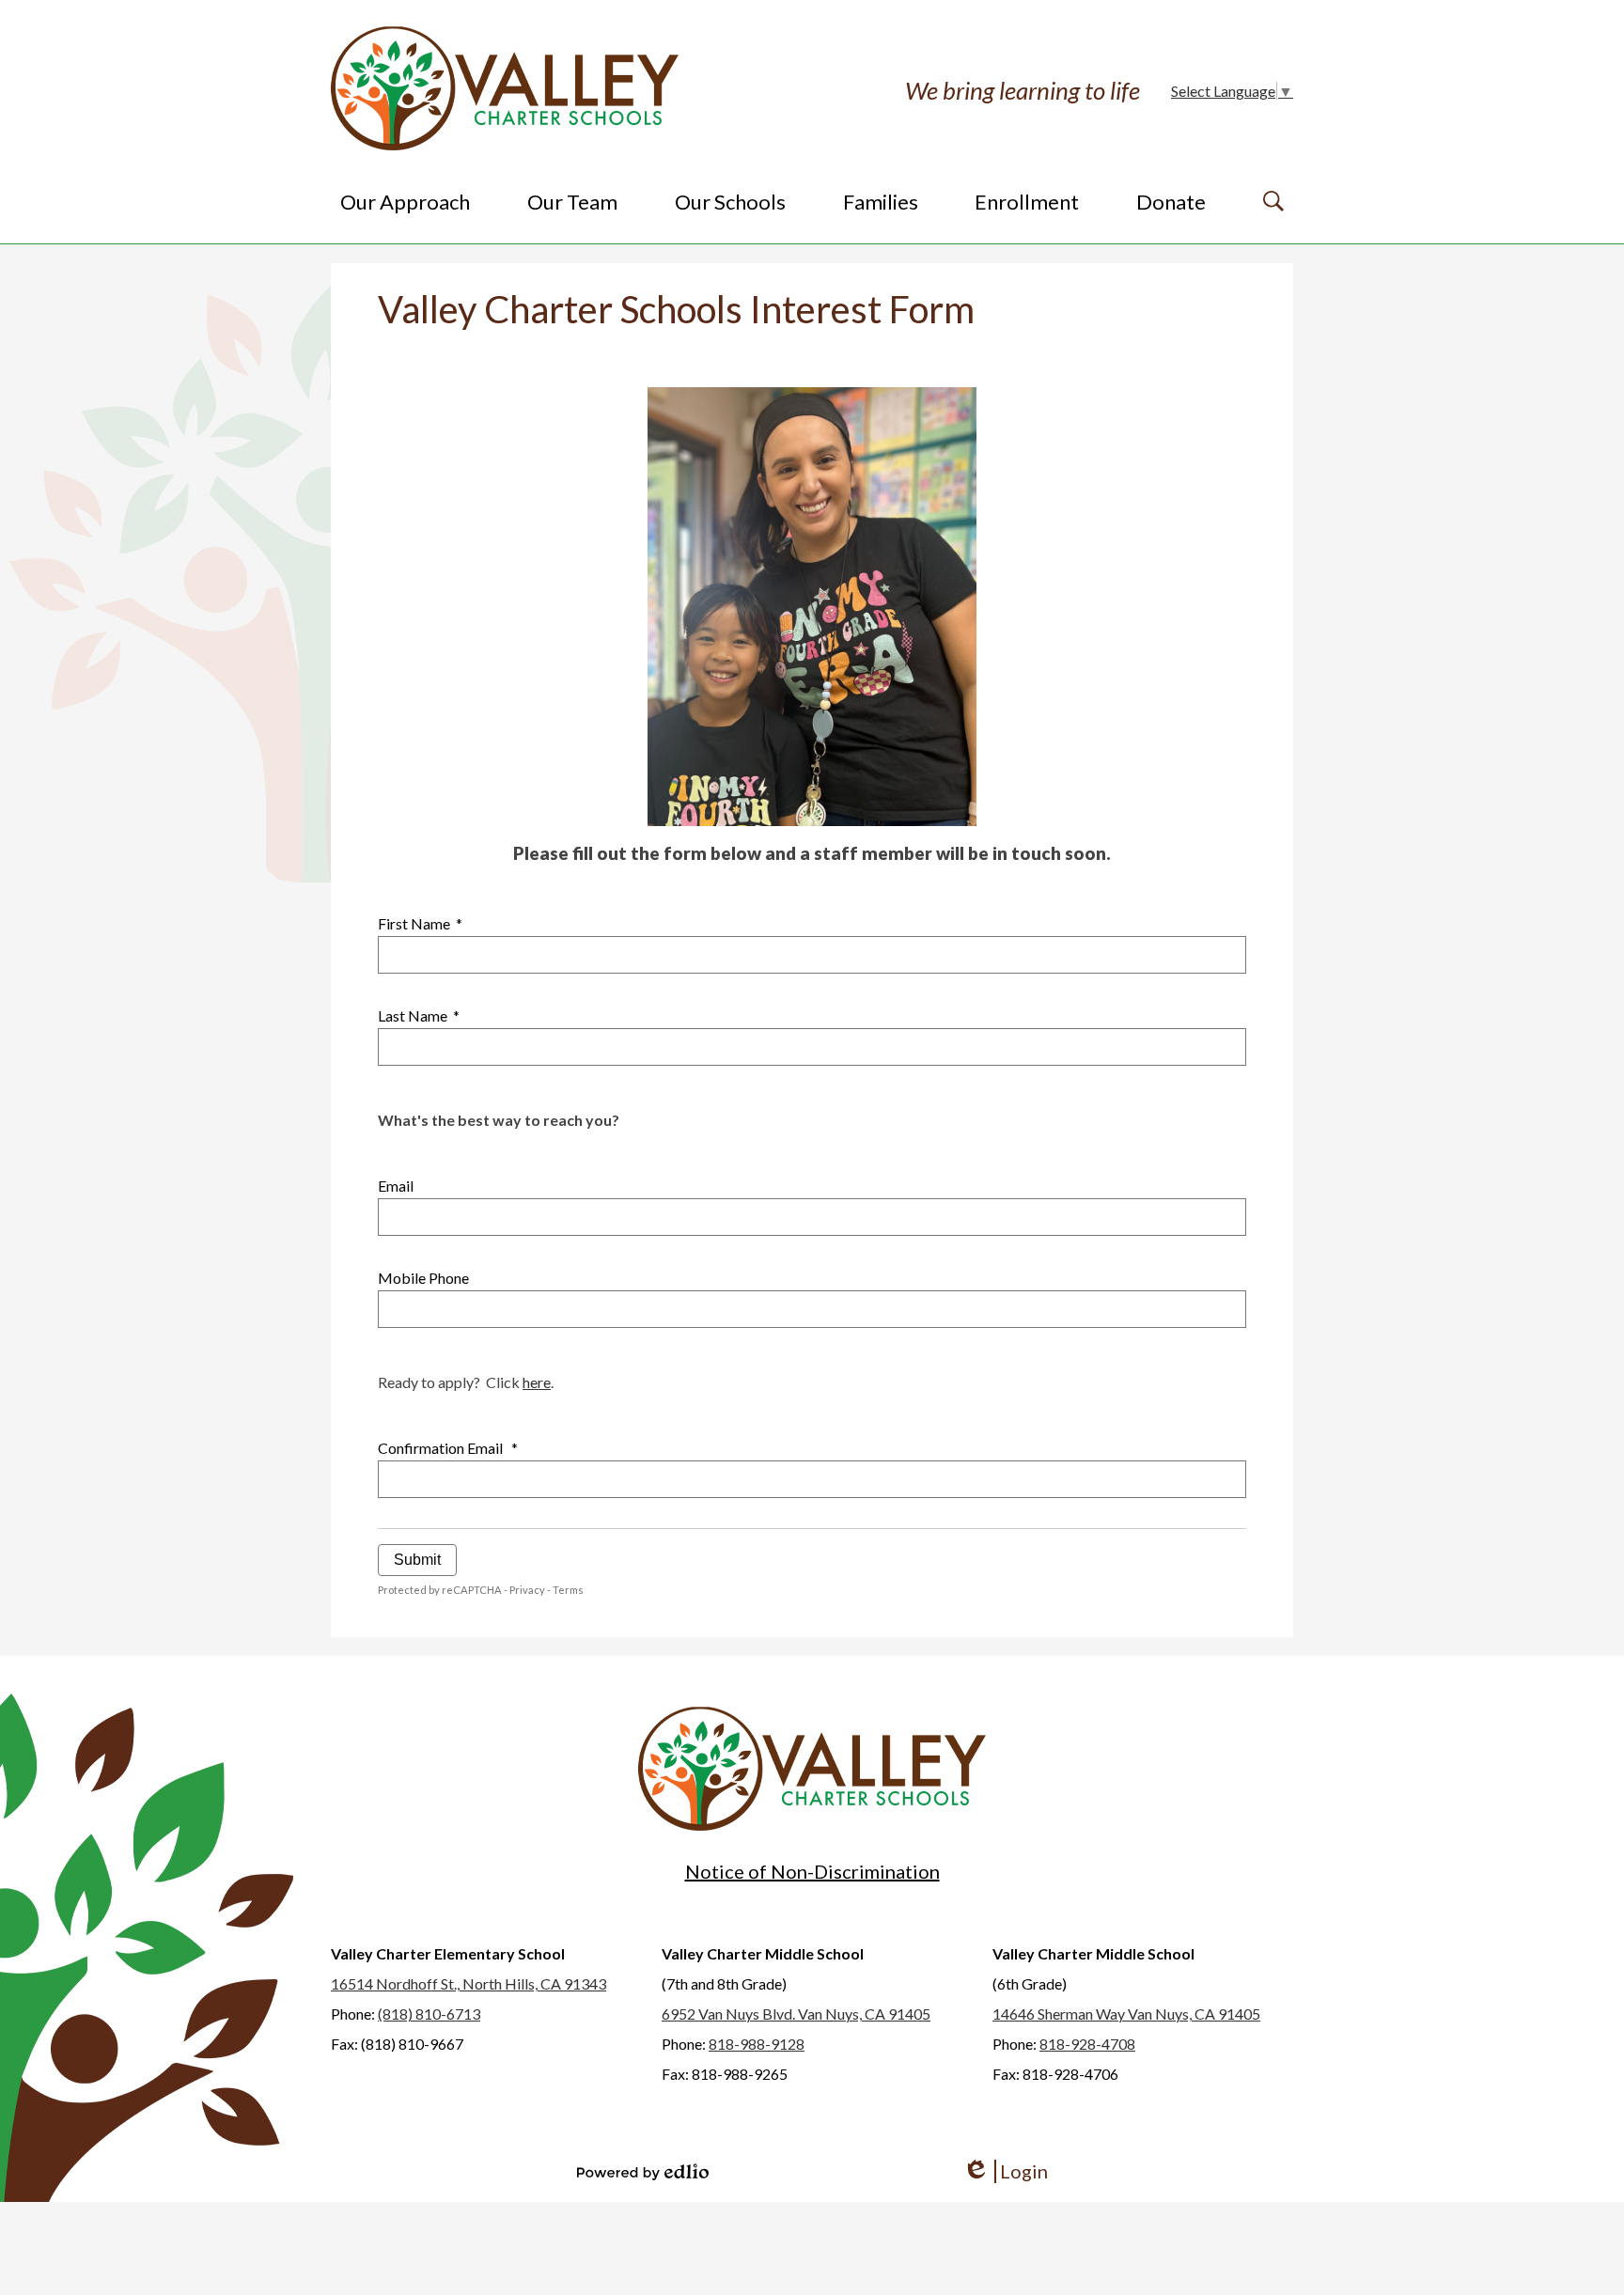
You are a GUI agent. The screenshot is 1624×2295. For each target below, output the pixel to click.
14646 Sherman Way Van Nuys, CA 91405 (1126, 2014)
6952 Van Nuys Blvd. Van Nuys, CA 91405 (796, 2014)
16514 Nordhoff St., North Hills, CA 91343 (468, 1983)
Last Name (419, 1015)
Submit (417, 1560)
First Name (420, 923)
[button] (405, 201)
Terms (568, 1590)
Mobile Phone (423, 1278)
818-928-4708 (1087, 2044)
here (537, 1382)
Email (396, 1186)
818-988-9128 (757, 2044)
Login (1005, 2171)
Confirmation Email (448, 1448)
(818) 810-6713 (429, 2014)
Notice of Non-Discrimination (812, 1871)
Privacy (527, 1590)
